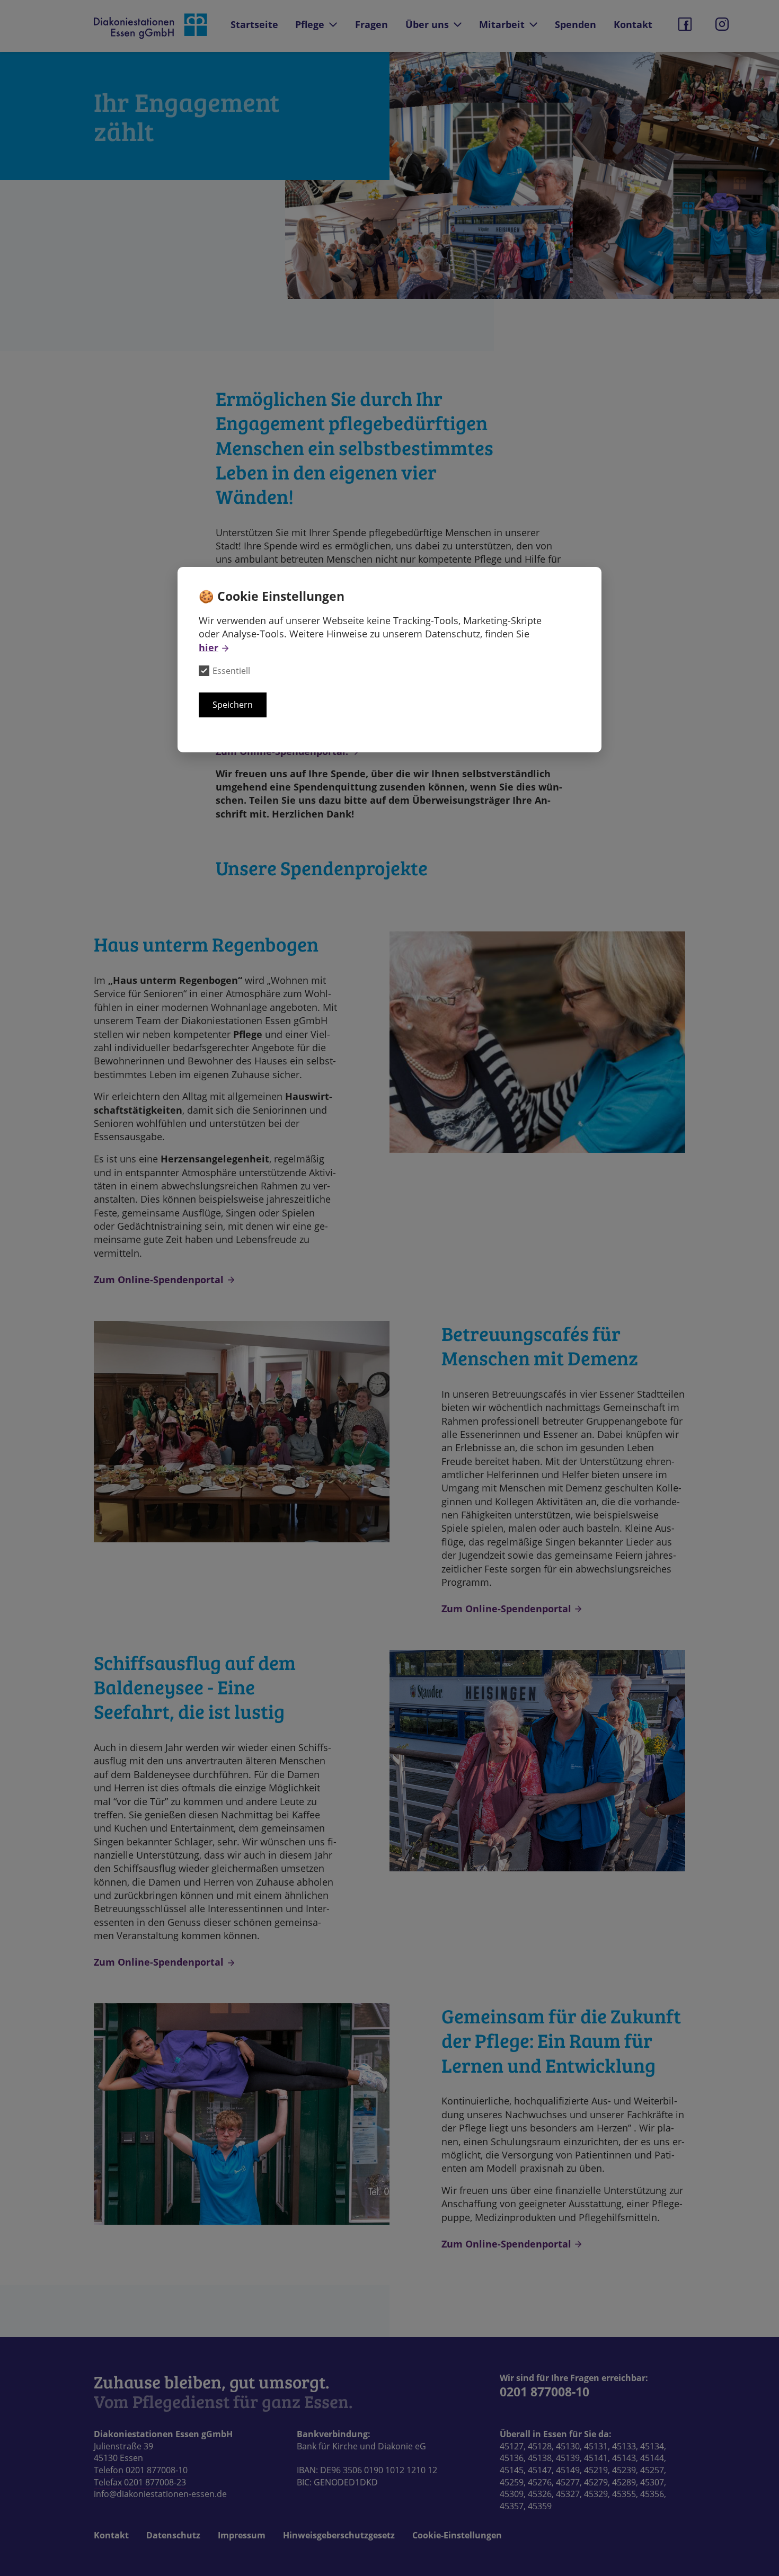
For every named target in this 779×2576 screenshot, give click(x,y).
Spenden (576, 24)
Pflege (310, 24)
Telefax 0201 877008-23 (140, 2482)
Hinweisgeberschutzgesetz (339, 2535)
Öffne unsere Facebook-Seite (685, 24)
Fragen (371, 24)
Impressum (242, 2535)
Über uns (427, 24)
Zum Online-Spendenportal (159, 1279)
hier (209, 647)
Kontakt (633, 24)
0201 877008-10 (545, 2392)
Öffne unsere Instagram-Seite (722, 24)
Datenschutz (173, 2535)
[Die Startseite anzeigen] (151, 26)
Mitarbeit (502, 24)
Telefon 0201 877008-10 (141, 2470)
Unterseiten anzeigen (333, 25)
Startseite (254, 24)
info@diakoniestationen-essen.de (160, 2494)
